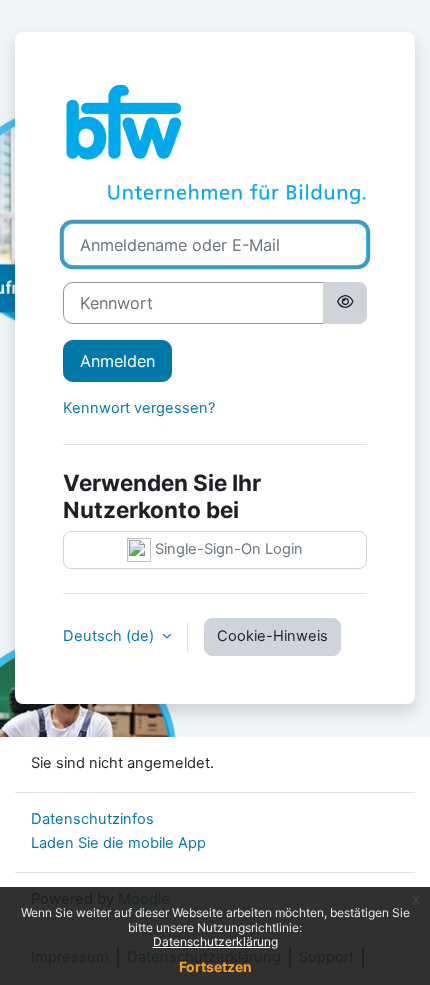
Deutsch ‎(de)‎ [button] (110, 636)
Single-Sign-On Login (227, 549)
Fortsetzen (215, 966)
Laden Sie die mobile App (118, 843)
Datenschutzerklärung (215, 941)
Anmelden (117, 361)
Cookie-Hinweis (272, 636)
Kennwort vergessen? (139, 408)
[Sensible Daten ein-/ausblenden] (345, 303)
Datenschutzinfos (92, 819)
